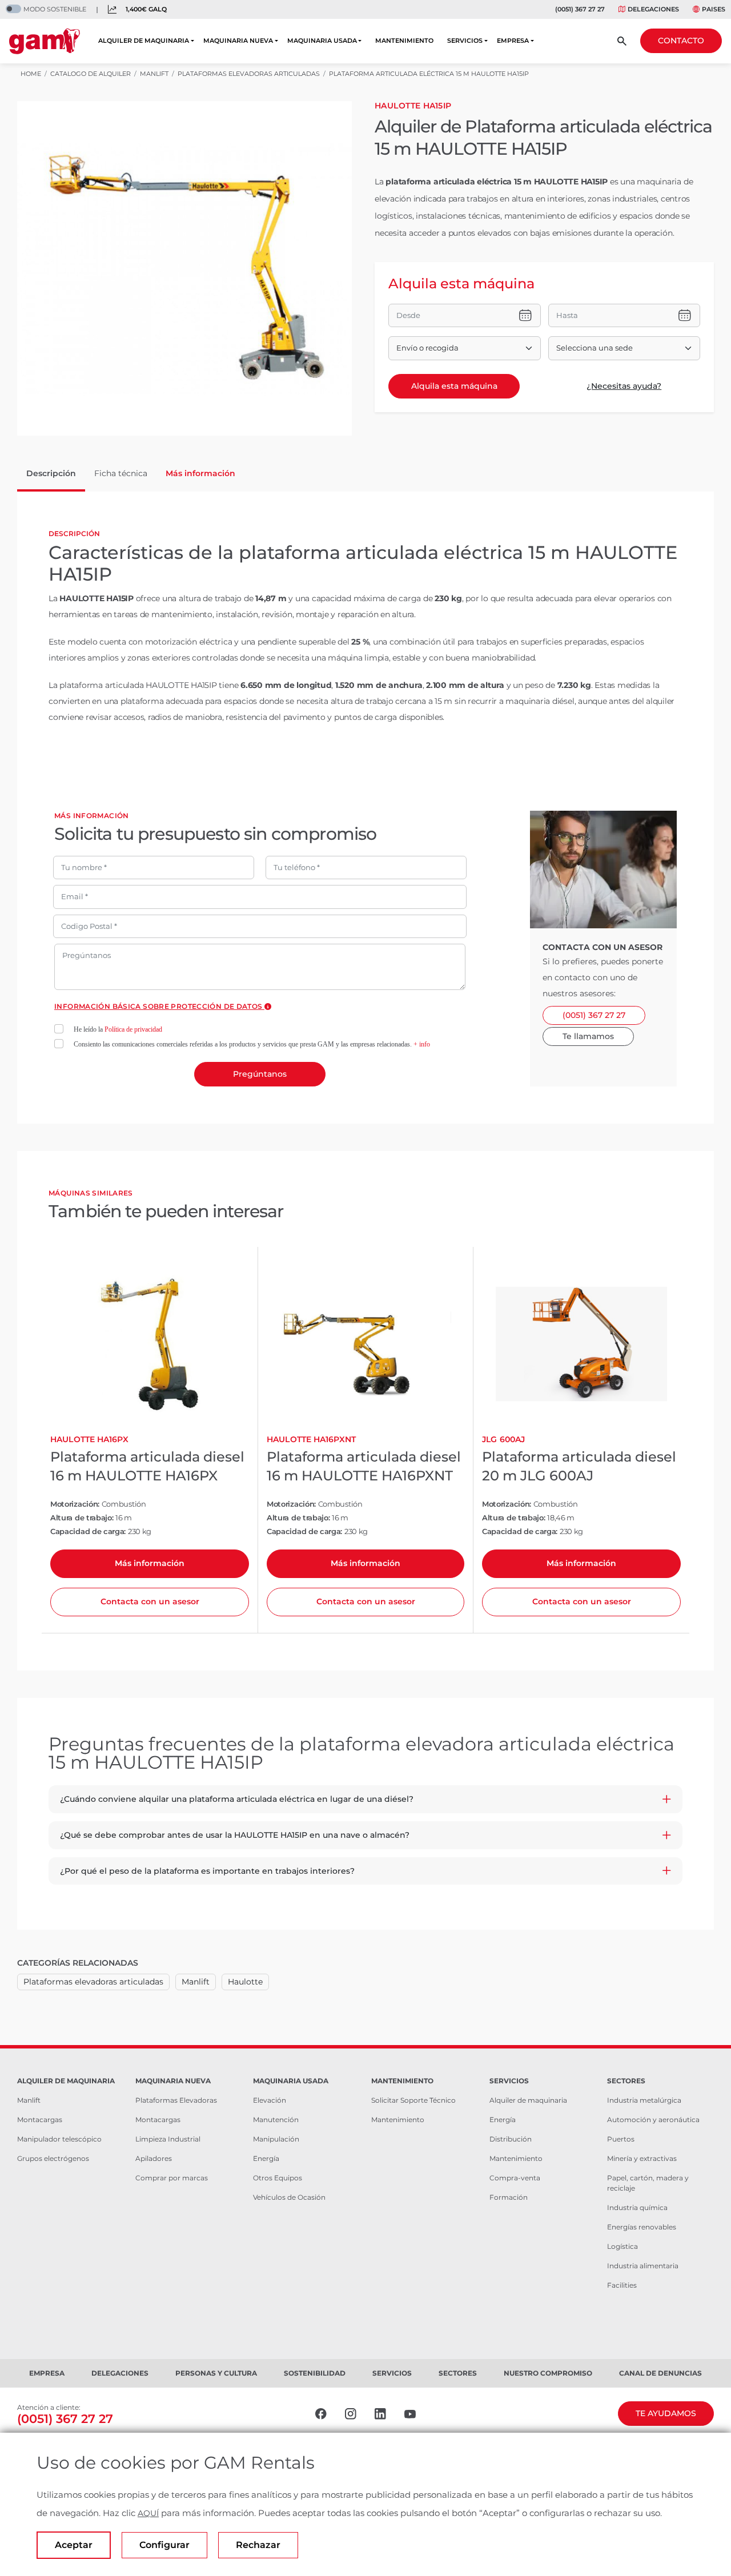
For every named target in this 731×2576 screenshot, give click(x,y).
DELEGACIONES (653, 9)
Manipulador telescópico (59, 2139)
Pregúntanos (260, 1074)
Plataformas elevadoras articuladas (93, 1982)
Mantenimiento (398, 2120)
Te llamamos (588, 1036)
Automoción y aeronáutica (653, 2120)
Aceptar (74, 2545)
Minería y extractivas (642, 2158)
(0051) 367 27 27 (580, 9)
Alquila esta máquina (454, 386)
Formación (509, 2197)
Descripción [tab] (51, 473)
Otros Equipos (278, 2178)
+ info (422, 1044)
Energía (266, 2158)
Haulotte (245, 1982)
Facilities (622, 2285)
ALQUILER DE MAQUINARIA (144, 41)
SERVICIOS (465, 41)
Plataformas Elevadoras (176, 2100)
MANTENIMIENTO (404, 41)
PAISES (714, 9)
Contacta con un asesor (150, 1601)
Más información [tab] (200, 473)
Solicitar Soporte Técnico (413, 2100)
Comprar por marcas (172, 2178)
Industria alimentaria (643, 2266)
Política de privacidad (133, 1029)
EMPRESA (513, 41)
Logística (622, 2246)
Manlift (196, 1982)
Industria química (637, 2207)
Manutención (276, 2120)
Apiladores (154, 2158)
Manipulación (276, 2139)
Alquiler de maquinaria (528, 2100)
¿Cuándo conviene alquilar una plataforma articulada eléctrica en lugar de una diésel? (237, 1799)
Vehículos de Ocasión (289, 2197)
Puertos (621, 2139)
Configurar (164, 2545)
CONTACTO (681, 41)
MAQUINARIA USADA (322, 41)
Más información (150, 1563)
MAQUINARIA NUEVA (238, 41)
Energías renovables (642, 2227)
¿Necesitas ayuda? (624, 386)
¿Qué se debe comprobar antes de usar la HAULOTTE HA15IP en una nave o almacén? (235, 1835)
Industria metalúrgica (644, 2100)
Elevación (270, 2100)
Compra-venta (515, 2178)
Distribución (511, 2139)
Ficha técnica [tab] (121, 473)
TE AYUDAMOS (666, 2413)
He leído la (118, 1029)
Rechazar (258, 2545)
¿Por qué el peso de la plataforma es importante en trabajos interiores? (207, 1871)
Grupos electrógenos (53, 2158)
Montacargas (40, 2120)
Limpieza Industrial (168, 2139)
